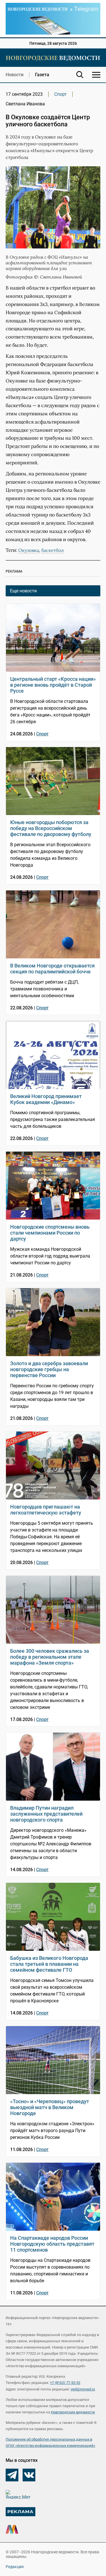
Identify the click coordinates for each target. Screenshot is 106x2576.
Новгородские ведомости (73, 2412)
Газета (42, 75)
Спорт (60, 94)
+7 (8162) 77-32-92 (65, 2383)
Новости (15, 75)
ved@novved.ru (83, 2389)
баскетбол (52, 550)
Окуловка (29, 550)
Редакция (15, 2567)
